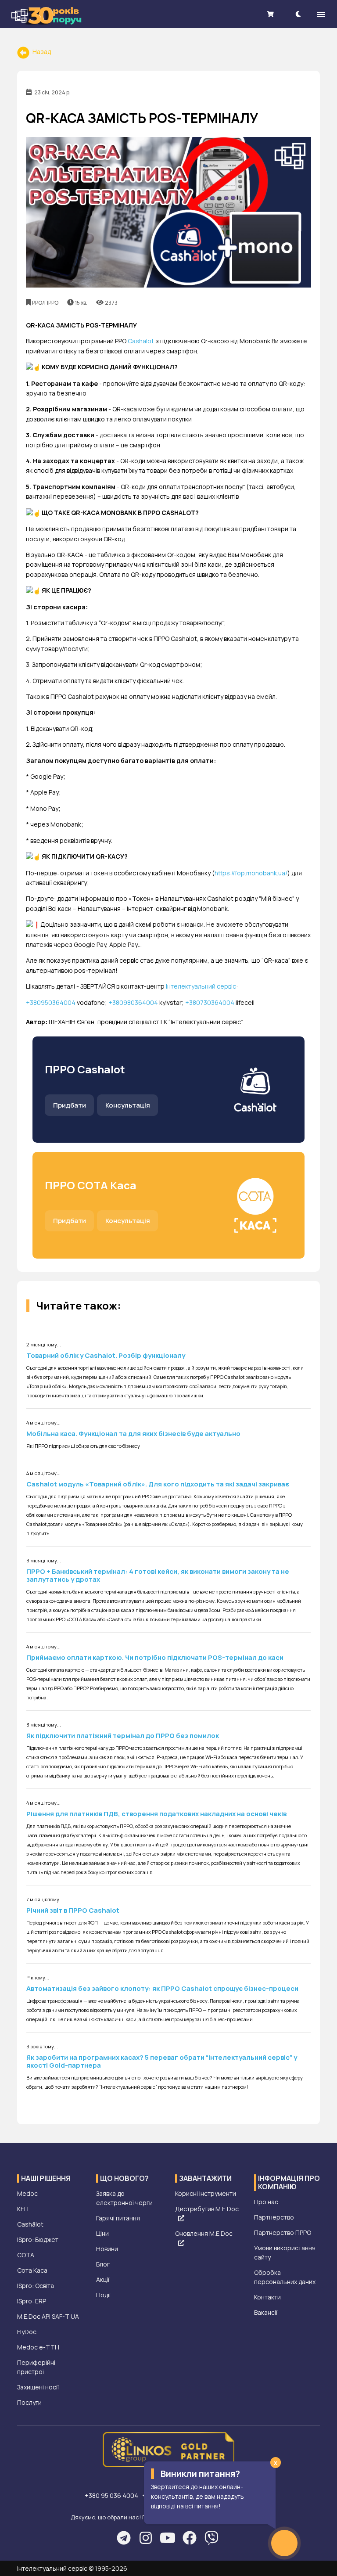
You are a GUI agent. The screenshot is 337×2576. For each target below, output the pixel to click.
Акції (103, 2279)
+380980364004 (133, 1002)
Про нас (266, 2202)
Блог (103, 2264)
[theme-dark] (298, 14)
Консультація (128, 1105)
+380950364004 (51, 1002)
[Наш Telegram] (124, 2538)
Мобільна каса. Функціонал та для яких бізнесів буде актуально (133, 1434)
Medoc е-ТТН (38, 2347)
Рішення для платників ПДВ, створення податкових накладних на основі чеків (156, 1814)
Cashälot (30, 2224)
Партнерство (274, 2217)
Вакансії (266, 2312)
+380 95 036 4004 (112, 2495)
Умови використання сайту (285, 2252)
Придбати (70, 1105)
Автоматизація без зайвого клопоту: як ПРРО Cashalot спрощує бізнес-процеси (162, 1988)
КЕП (23, 2209)
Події (103, 2295)
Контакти (267, 2297)
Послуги (29, 2402)
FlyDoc (27, 2332)
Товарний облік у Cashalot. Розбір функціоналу (106, 1355)
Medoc (27, 2193)
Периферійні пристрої (36, 2367)
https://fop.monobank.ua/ (251, 873)
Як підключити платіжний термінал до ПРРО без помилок (123, 1736)
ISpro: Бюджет (38, 2240)
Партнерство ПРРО (283, 2232)
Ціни (102, 2233)
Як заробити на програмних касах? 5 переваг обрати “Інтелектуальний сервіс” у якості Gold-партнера (162, 2061)
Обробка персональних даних (285, 2277)
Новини (107, 2249)
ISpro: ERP (32, 2301)
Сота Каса (32, 2270)
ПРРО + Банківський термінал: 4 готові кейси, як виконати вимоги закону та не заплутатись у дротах (158, 1575)
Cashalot (141, 341)
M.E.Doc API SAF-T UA (48, 2316)
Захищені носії (38, 2387)
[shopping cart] (270, 14)
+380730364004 (210, 1002)
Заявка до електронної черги (124, 2198)
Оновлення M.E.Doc (204, 2233)
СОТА (26, 2255)
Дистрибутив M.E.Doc (207, 2209)
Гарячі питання (118, 2218)
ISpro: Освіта (36, 2286)
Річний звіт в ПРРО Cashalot (73, 1910)
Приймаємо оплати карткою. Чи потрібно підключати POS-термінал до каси (155, 1657)
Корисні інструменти (206, 2193)
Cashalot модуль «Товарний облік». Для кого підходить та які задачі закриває (158, 1484)
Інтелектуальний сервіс (201, 986)
